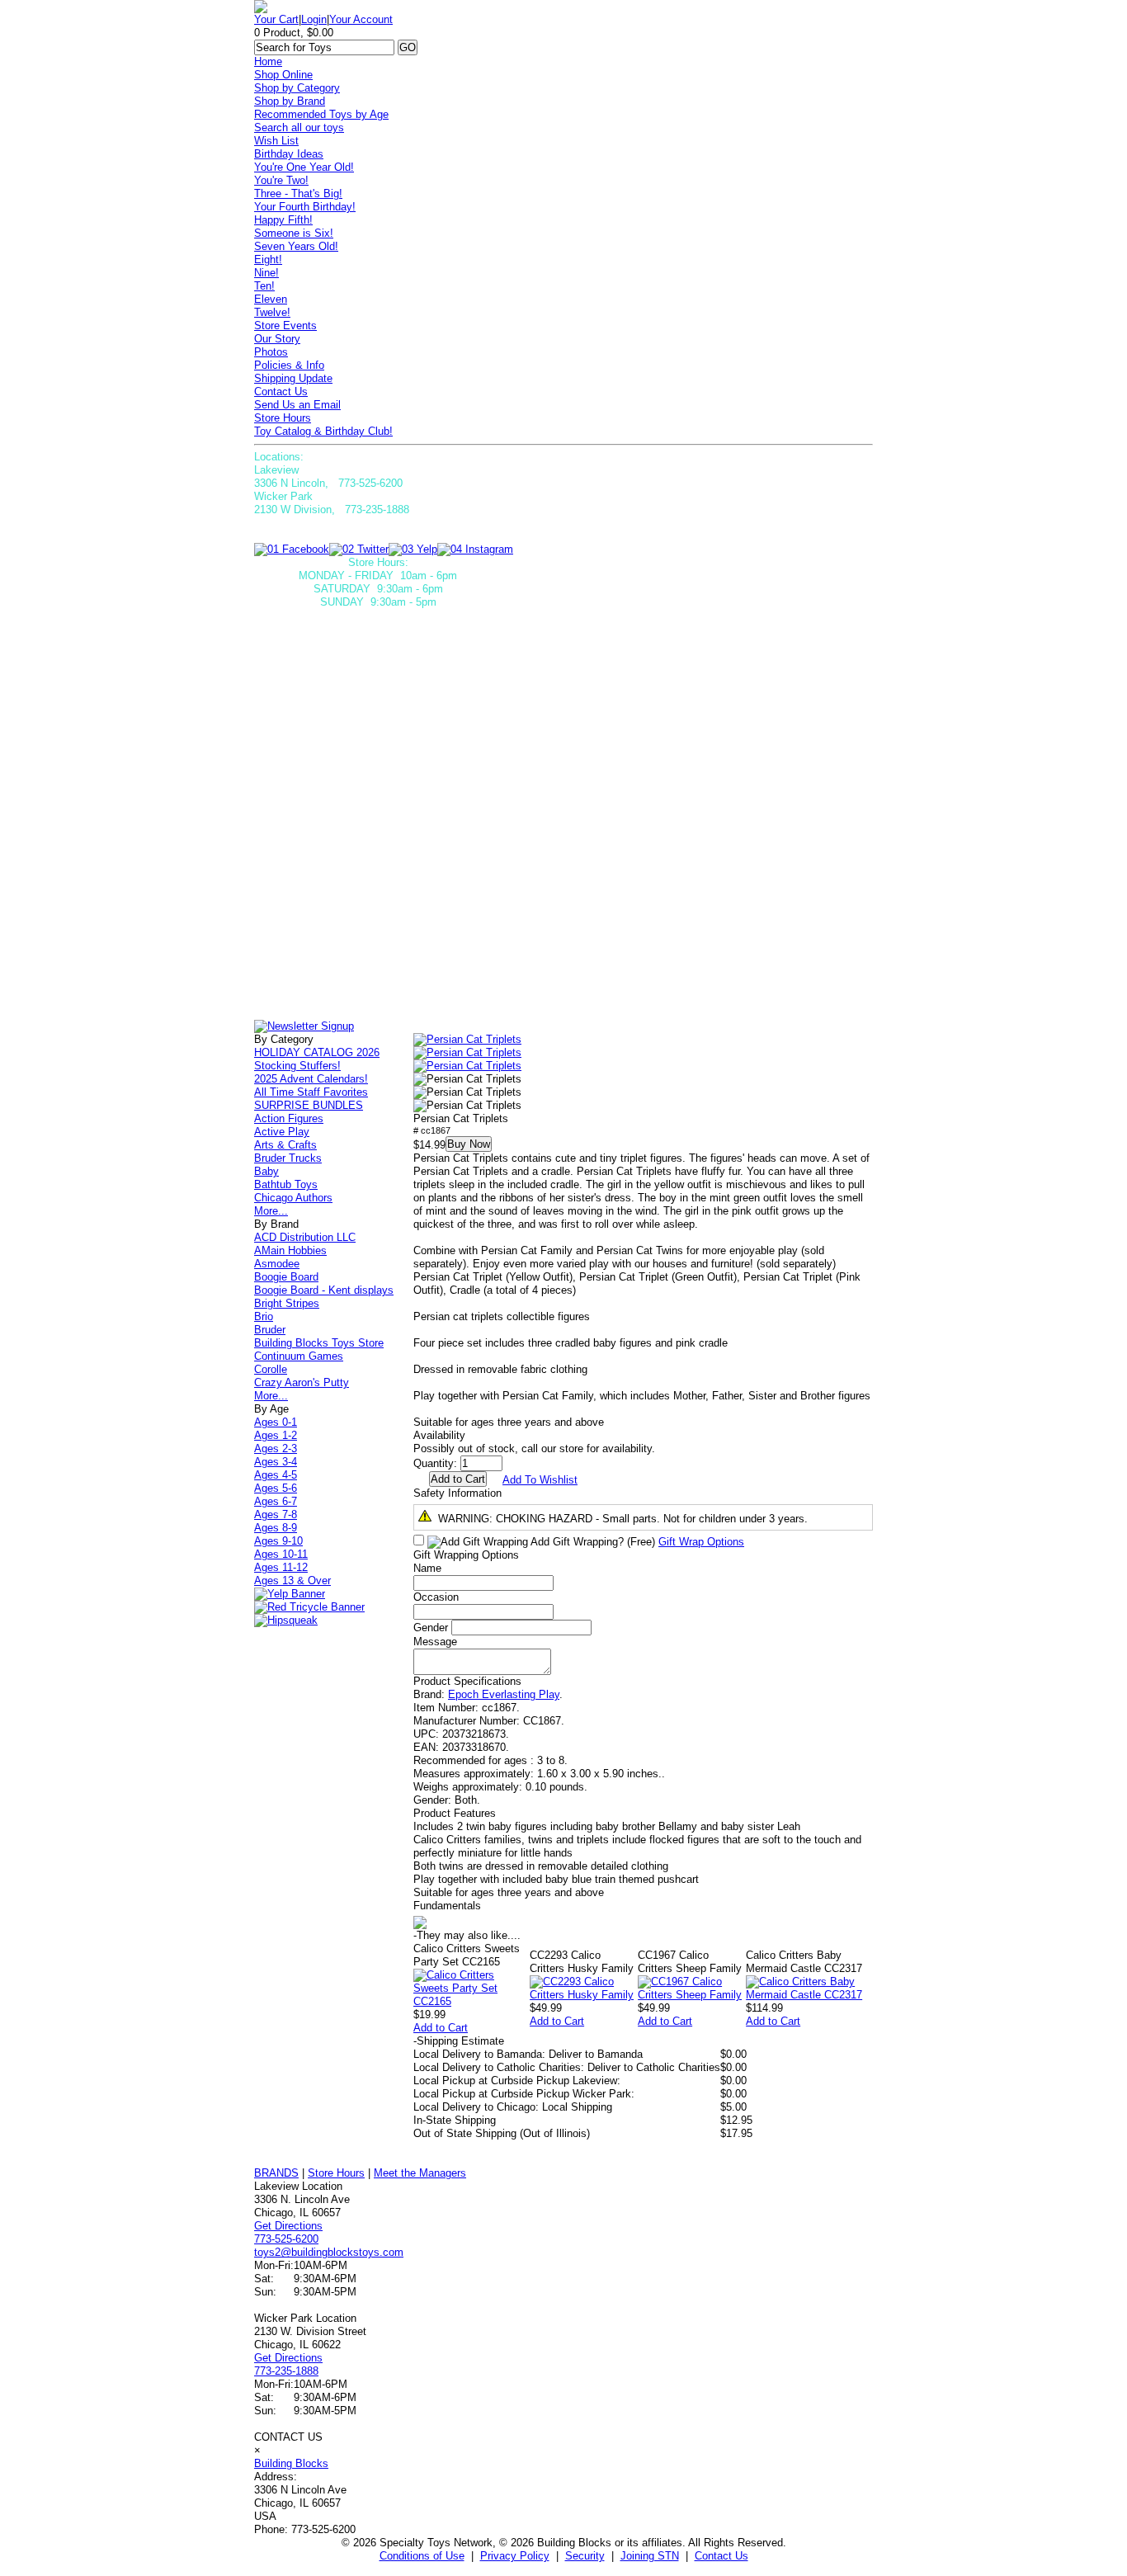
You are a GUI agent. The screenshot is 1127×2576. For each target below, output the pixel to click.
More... (271, 1211)
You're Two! (281, 180)
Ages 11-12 (281, 1567)
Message (435, 1642)
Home (268, 61)
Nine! (266, 273)
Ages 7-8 (276, 1514)
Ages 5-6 (276, 1488)
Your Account (361, 19)
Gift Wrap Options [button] (701, 1542)
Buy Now (469, 1144)
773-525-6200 (286, 2239)
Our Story (277, 339)
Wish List (276, 141)
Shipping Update (293, 378)
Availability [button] (439, 1435)
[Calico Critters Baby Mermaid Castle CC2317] (809, 1995)
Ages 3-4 (276, 1462)
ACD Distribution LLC (305, 1237)
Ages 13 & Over (292, 1581)
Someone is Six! (294, 233)
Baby (266, 1171)
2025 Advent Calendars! (311, 1079)
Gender (431, 1628)
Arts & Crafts (285, 1145)
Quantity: (435, 1463)
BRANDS (276, 2173)
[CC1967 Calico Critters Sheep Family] (692, 1995)
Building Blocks (291, 2463)
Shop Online (283, 75)
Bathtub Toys (286, 1184)
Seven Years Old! (296, 246)
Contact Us (281, 392)
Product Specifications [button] (467, 1681)
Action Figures (289, 1118)
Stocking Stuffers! (297, 1066)
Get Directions (288, 2226)
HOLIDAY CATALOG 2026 (317, 1052)
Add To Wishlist (540, 1480)
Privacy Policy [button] (515, 2556)
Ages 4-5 (276, 1475)
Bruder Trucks (288, 1158)
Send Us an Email (297, 405)
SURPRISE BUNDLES (309, 1105)
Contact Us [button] (721, 2556)
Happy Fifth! (283, 220)
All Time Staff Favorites (311, 1092)
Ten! (264, 286)
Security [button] (585, 2556)
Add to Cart (441, 2028)
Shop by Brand (290, 101)
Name (427, 1568)
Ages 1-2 (276, 1435)
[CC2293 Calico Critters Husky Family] (584, 1995)
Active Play (282, 1132)
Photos (271, 352)
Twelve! (272, 312)
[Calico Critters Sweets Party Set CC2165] (472, 2001)
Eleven (271, 299)
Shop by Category (297, 88)
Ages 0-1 (276, 1422)
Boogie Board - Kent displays (324, 1290)
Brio (264, 1316)
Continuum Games (299, 1356)
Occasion (436, 1597)
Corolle (271, 1369)
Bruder (270, 1330)
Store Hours (283, 418)
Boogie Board (286, 1277)
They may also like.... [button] (467, 1935)
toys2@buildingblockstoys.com (329, 2252)
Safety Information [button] (457, 1493)
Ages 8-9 (276, 1528)
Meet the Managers (420, 2173)
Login (314, 19)
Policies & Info (289, 365)
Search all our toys (299, 127)
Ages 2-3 (276, 1448)
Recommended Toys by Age (321, 114)
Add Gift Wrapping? (592, 1542)
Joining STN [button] (650, 2556)
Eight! (268, 259)
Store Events (285, 326)
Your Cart (276, 19)
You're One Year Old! (304, 167)
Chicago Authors (293, 1198)
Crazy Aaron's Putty (302, 1382)
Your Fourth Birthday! (305, 207)
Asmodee (277, 1264)
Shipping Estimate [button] (459, 2041)
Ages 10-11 (281, 1554)
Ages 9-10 (278, 1541)
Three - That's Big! (298, 193)
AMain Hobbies (290, 1250)
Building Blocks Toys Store (319, 1343)
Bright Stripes (287, 1303)
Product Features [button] (455, 1813)
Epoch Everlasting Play (504, 1694)
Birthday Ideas (289, 154)
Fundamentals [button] (447, 1906)
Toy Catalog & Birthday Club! (323, 431)
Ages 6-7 (276, 1501)
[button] (467, 1040)
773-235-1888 (286, 2371)
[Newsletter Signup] (304, 1026)
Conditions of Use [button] (422, 2556)
